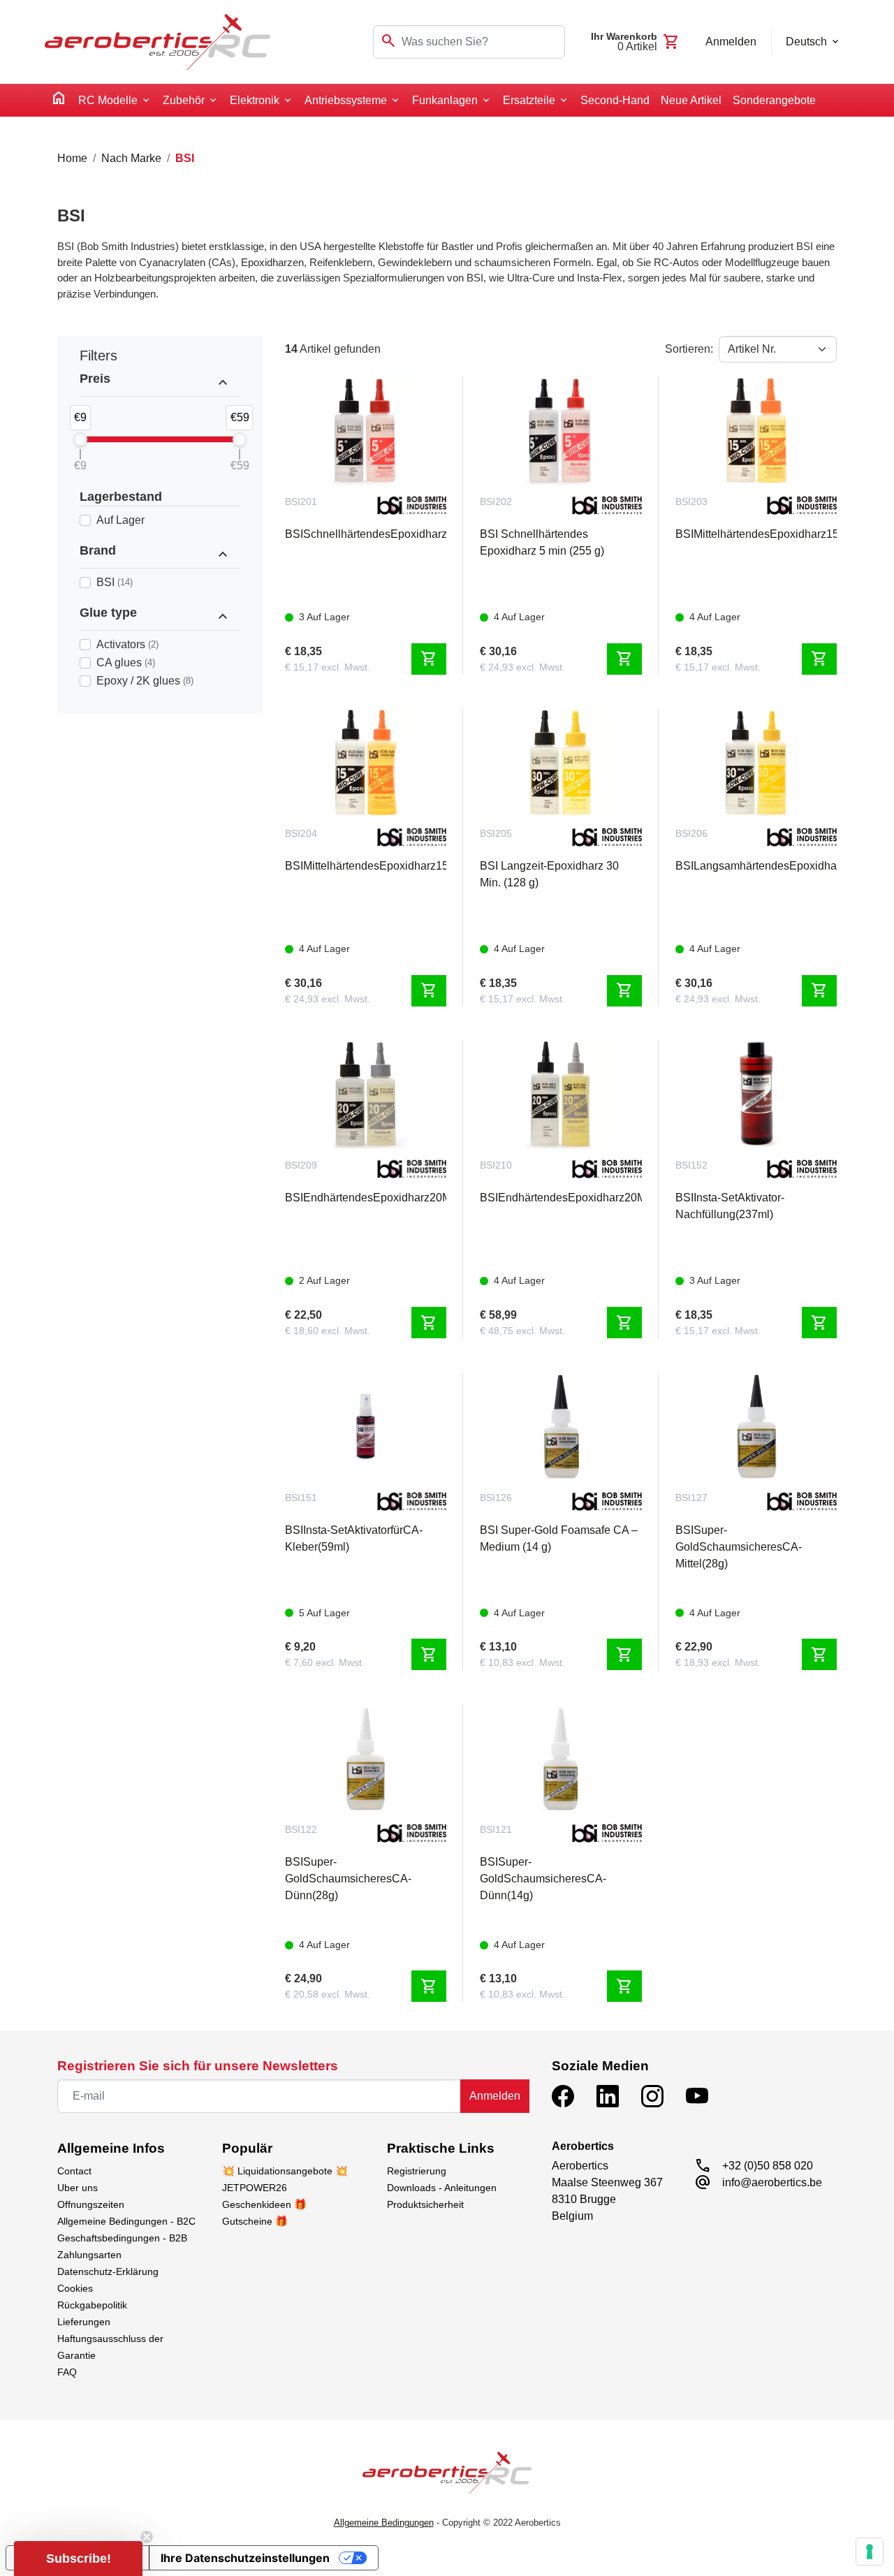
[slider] (80, 439)
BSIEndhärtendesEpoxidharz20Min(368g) (560, 1198)
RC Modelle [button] (108, 100)
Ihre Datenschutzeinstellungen (245, 2558)
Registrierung (417, 2171)
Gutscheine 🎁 (255, 2221)
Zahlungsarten (89, 2255)
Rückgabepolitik (92, 2305)
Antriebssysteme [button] (346, 100)
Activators (127, 644)
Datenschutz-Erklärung (108, 2271)
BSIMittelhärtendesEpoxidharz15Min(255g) (366, 866)
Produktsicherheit (425, 2204)
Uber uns (78, 2188)
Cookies (75, 2288)
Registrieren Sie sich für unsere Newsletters (198, 2066)
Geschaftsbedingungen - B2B (122, 2238)
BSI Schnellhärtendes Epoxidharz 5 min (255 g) (542, 542)
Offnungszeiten (91, 2204)
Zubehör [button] (184, 100)
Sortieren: (689, 349)
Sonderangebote (774, 100)
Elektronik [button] (255, 100)
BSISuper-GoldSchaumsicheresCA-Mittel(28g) (739, 1547)
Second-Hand (615, 100)
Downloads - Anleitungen (442, 2188)
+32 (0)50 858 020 (768, 2166)
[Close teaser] (147, 2537)
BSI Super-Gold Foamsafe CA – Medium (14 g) (559, 1538)
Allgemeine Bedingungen (384, 2523)
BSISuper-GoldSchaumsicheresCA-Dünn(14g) (543, 1879)
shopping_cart (429, 659)
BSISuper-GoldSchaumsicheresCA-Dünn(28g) (348, 1879)
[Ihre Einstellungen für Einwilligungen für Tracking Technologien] (870, 2552)
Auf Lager (120, 520)
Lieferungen (84, 2322)
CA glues (126, 663)
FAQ (67, 2372)
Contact (74, 2171)
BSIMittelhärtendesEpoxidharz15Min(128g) (756, 534)
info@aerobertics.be (772, 2182)
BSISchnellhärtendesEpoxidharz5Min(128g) (366, 534)
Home (72, 158)
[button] (78, 2559)
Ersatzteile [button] (529, 100)
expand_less (223, 383)
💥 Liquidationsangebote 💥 (285, 2171)
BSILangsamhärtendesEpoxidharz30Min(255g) (756, 866)
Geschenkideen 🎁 (264, 2204)
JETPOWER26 (255, 2188)
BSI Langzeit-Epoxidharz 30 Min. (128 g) (549, 874)
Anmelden (495, 2096)
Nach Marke (131, 158)
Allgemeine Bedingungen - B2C (126, 2221)
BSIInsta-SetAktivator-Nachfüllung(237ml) (730, 1206)
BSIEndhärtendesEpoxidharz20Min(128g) (366, 1198)
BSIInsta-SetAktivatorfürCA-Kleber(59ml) (354, 1538)
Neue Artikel (691, 100)
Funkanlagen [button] (445, 100)
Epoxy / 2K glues (145, 681)
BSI (115, 582)
